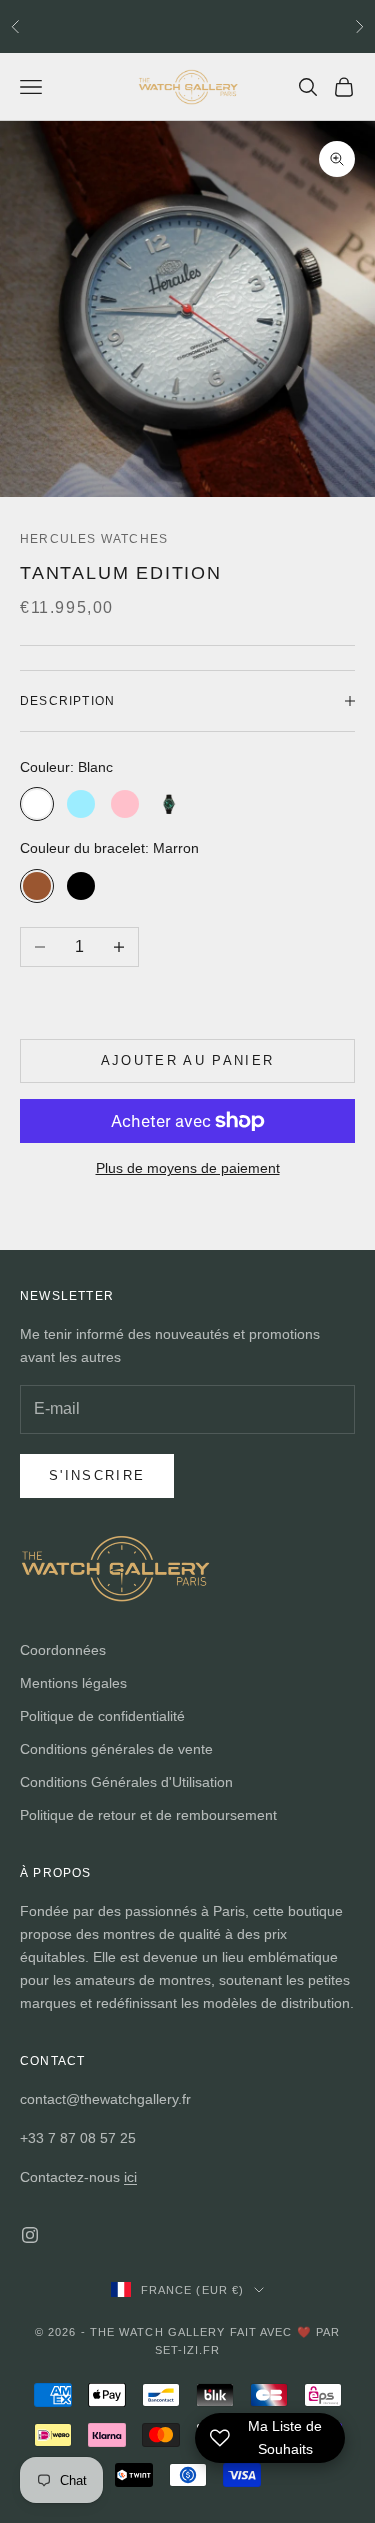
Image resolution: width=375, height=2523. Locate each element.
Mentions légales (73, 1683)
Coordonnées (63, 1650)
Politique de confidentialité (102, 1716)
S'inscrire (97, 1475)
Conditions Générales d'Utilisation (126, 1782)
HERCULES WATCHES (94, 539)
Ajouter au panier (188, 1060)
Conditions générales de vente (116, 1749)
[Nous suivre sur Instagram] (30, 2235)
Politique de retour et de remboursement (148, 1815)
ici (130, 2177)
